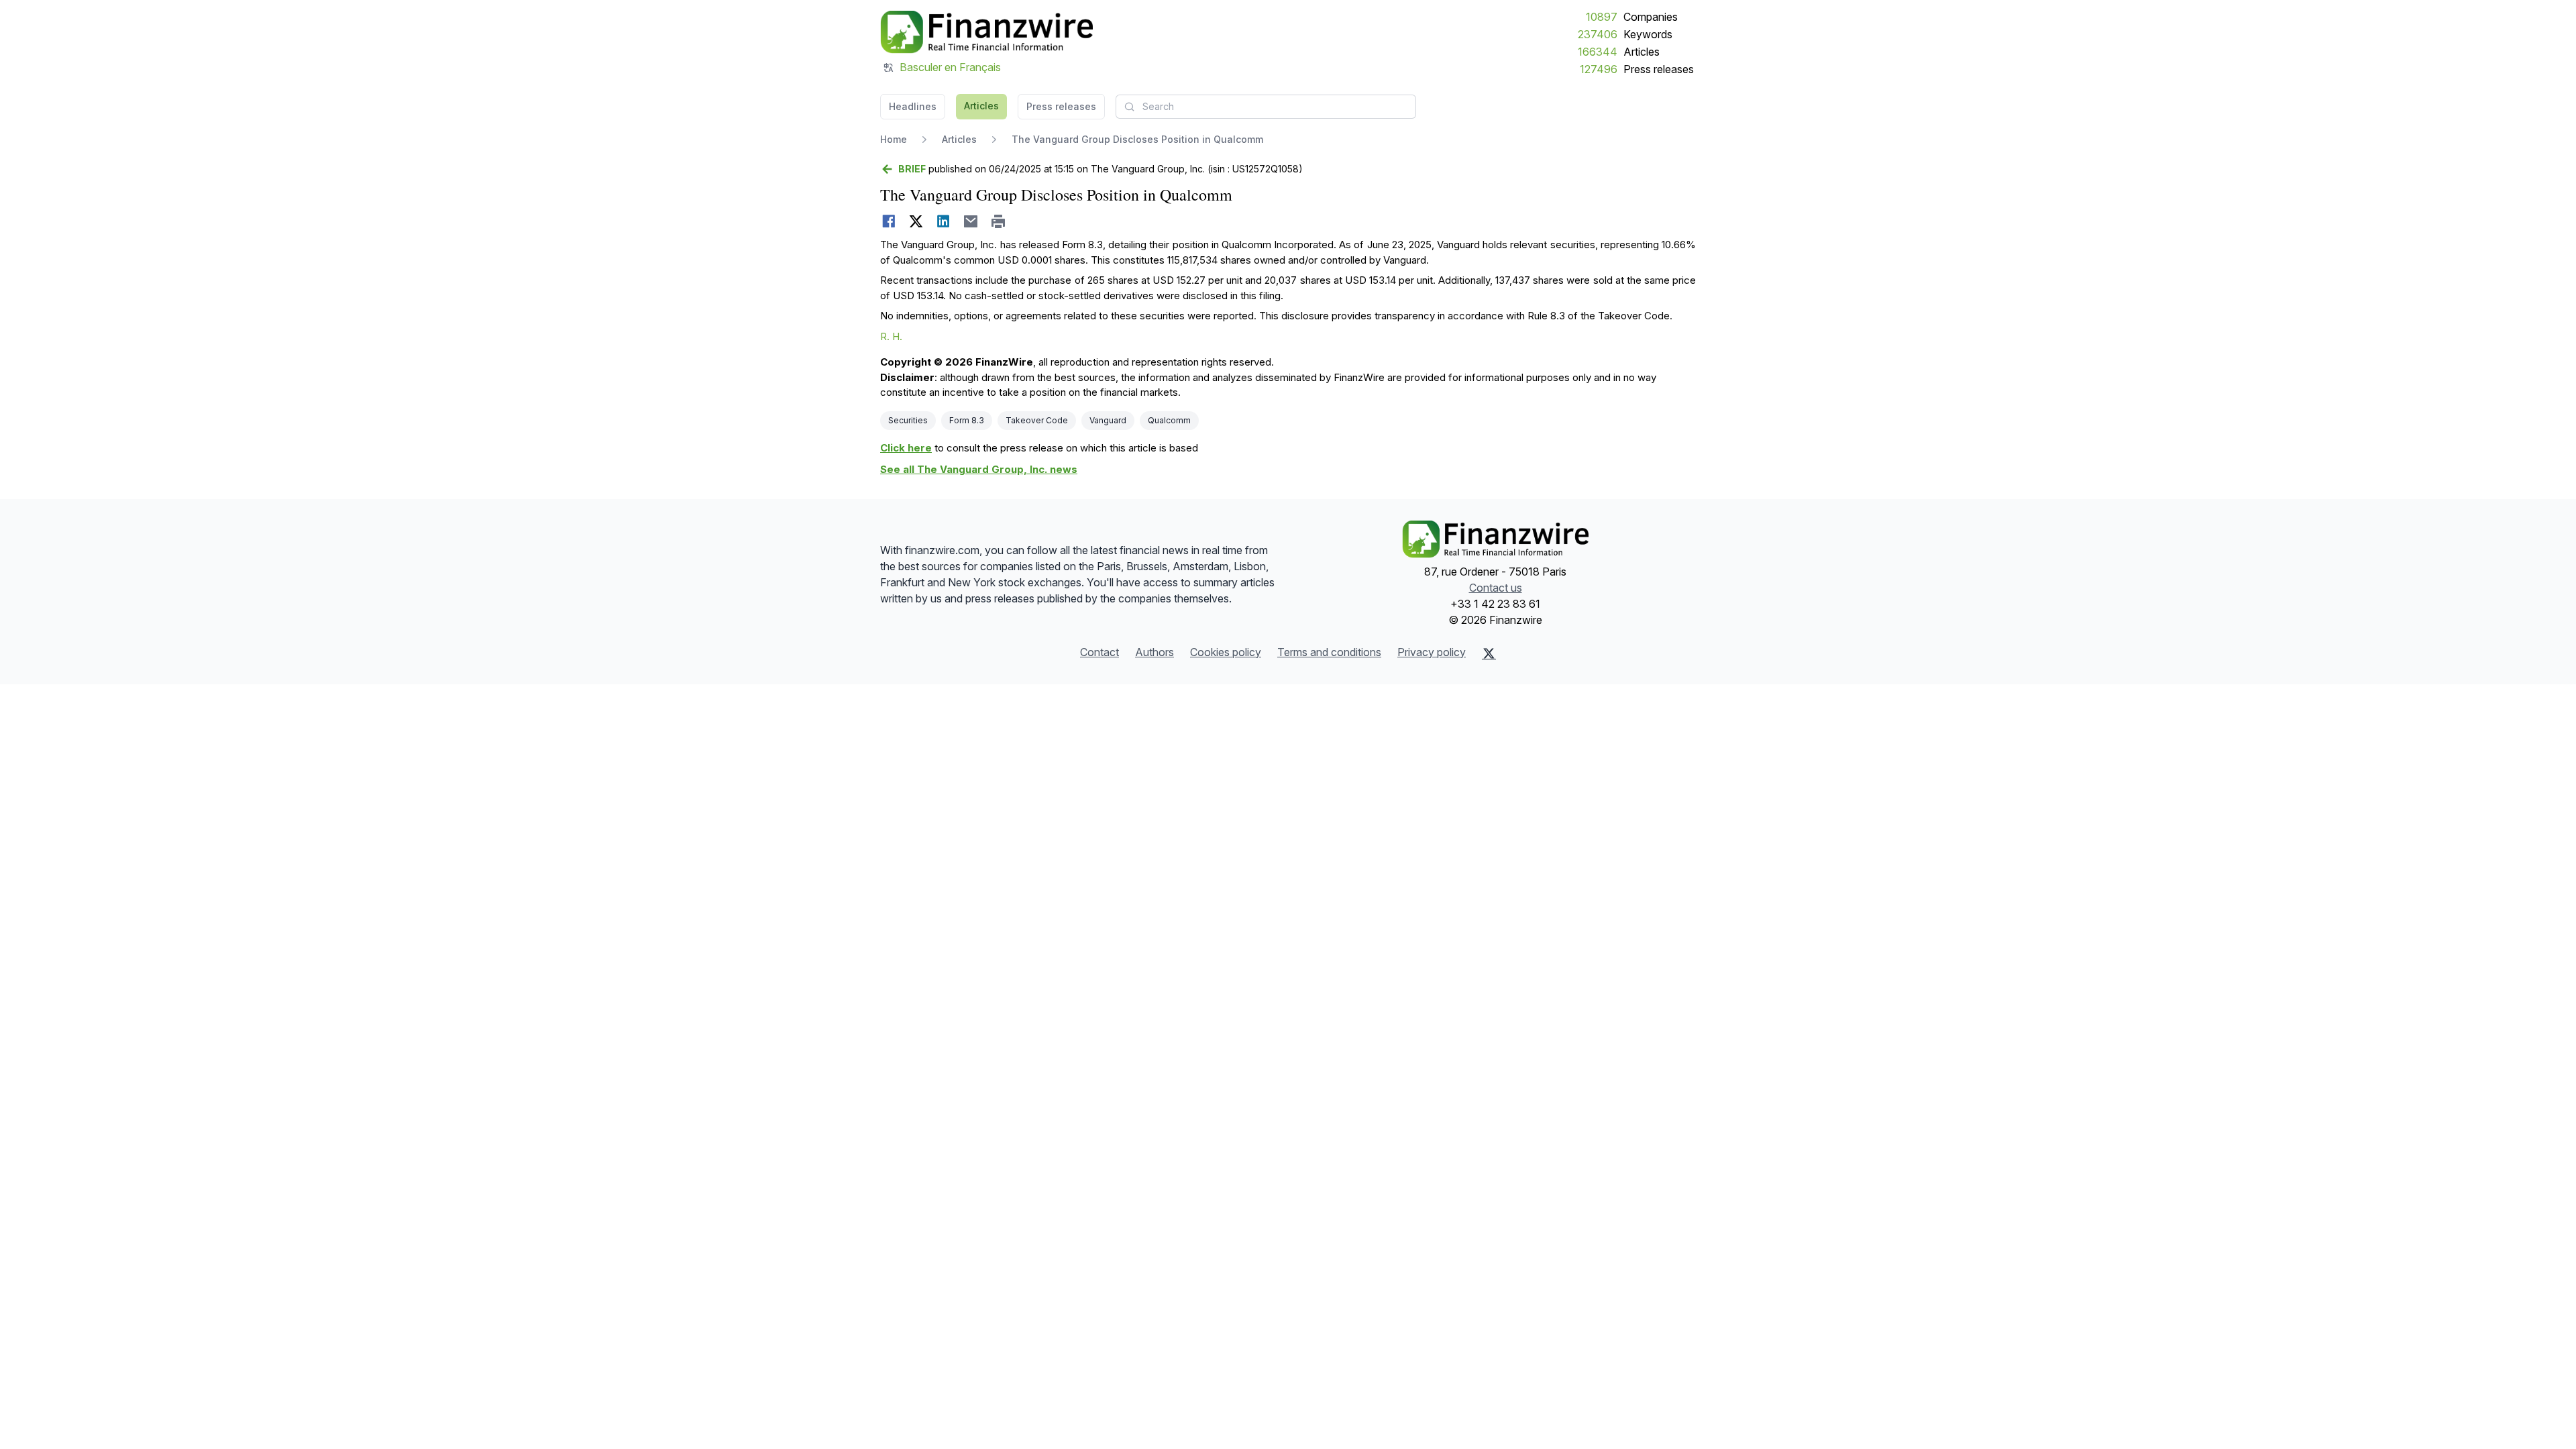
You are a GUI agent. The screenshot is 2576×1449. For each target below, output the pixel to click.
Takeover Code (1037, 420)
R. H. (891, 336)
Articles (1642, 52)
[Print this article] (999, 221)
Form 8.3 (967, 420)
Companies (1651, 17)
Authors (1155, 652)
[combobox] (1266, 107)
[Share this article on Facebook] (889, 221)
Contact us (1496, 588)
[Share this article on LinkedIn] (944, 221)
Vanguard (1108, 420)
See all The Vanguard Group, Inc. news (979, 469)
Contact (1099, 652)
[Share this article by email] (971, 221)
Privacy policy (1432, 652)
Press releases (1659, 69)
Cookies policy (1226, 652)
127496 (1599, 69)
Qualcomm (1169, 420)
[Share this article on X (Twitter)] (916, 221)
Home (894, 139)
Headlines (913, 106)
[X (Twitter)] (1489, 653)
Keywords (1648, 34)
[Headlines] (986, 32)
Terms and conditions (1329, 652)
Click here (906, 448)
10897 (1602, 17)
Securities (908, 420)
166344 (1598, 52)
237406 (1598, 34)
